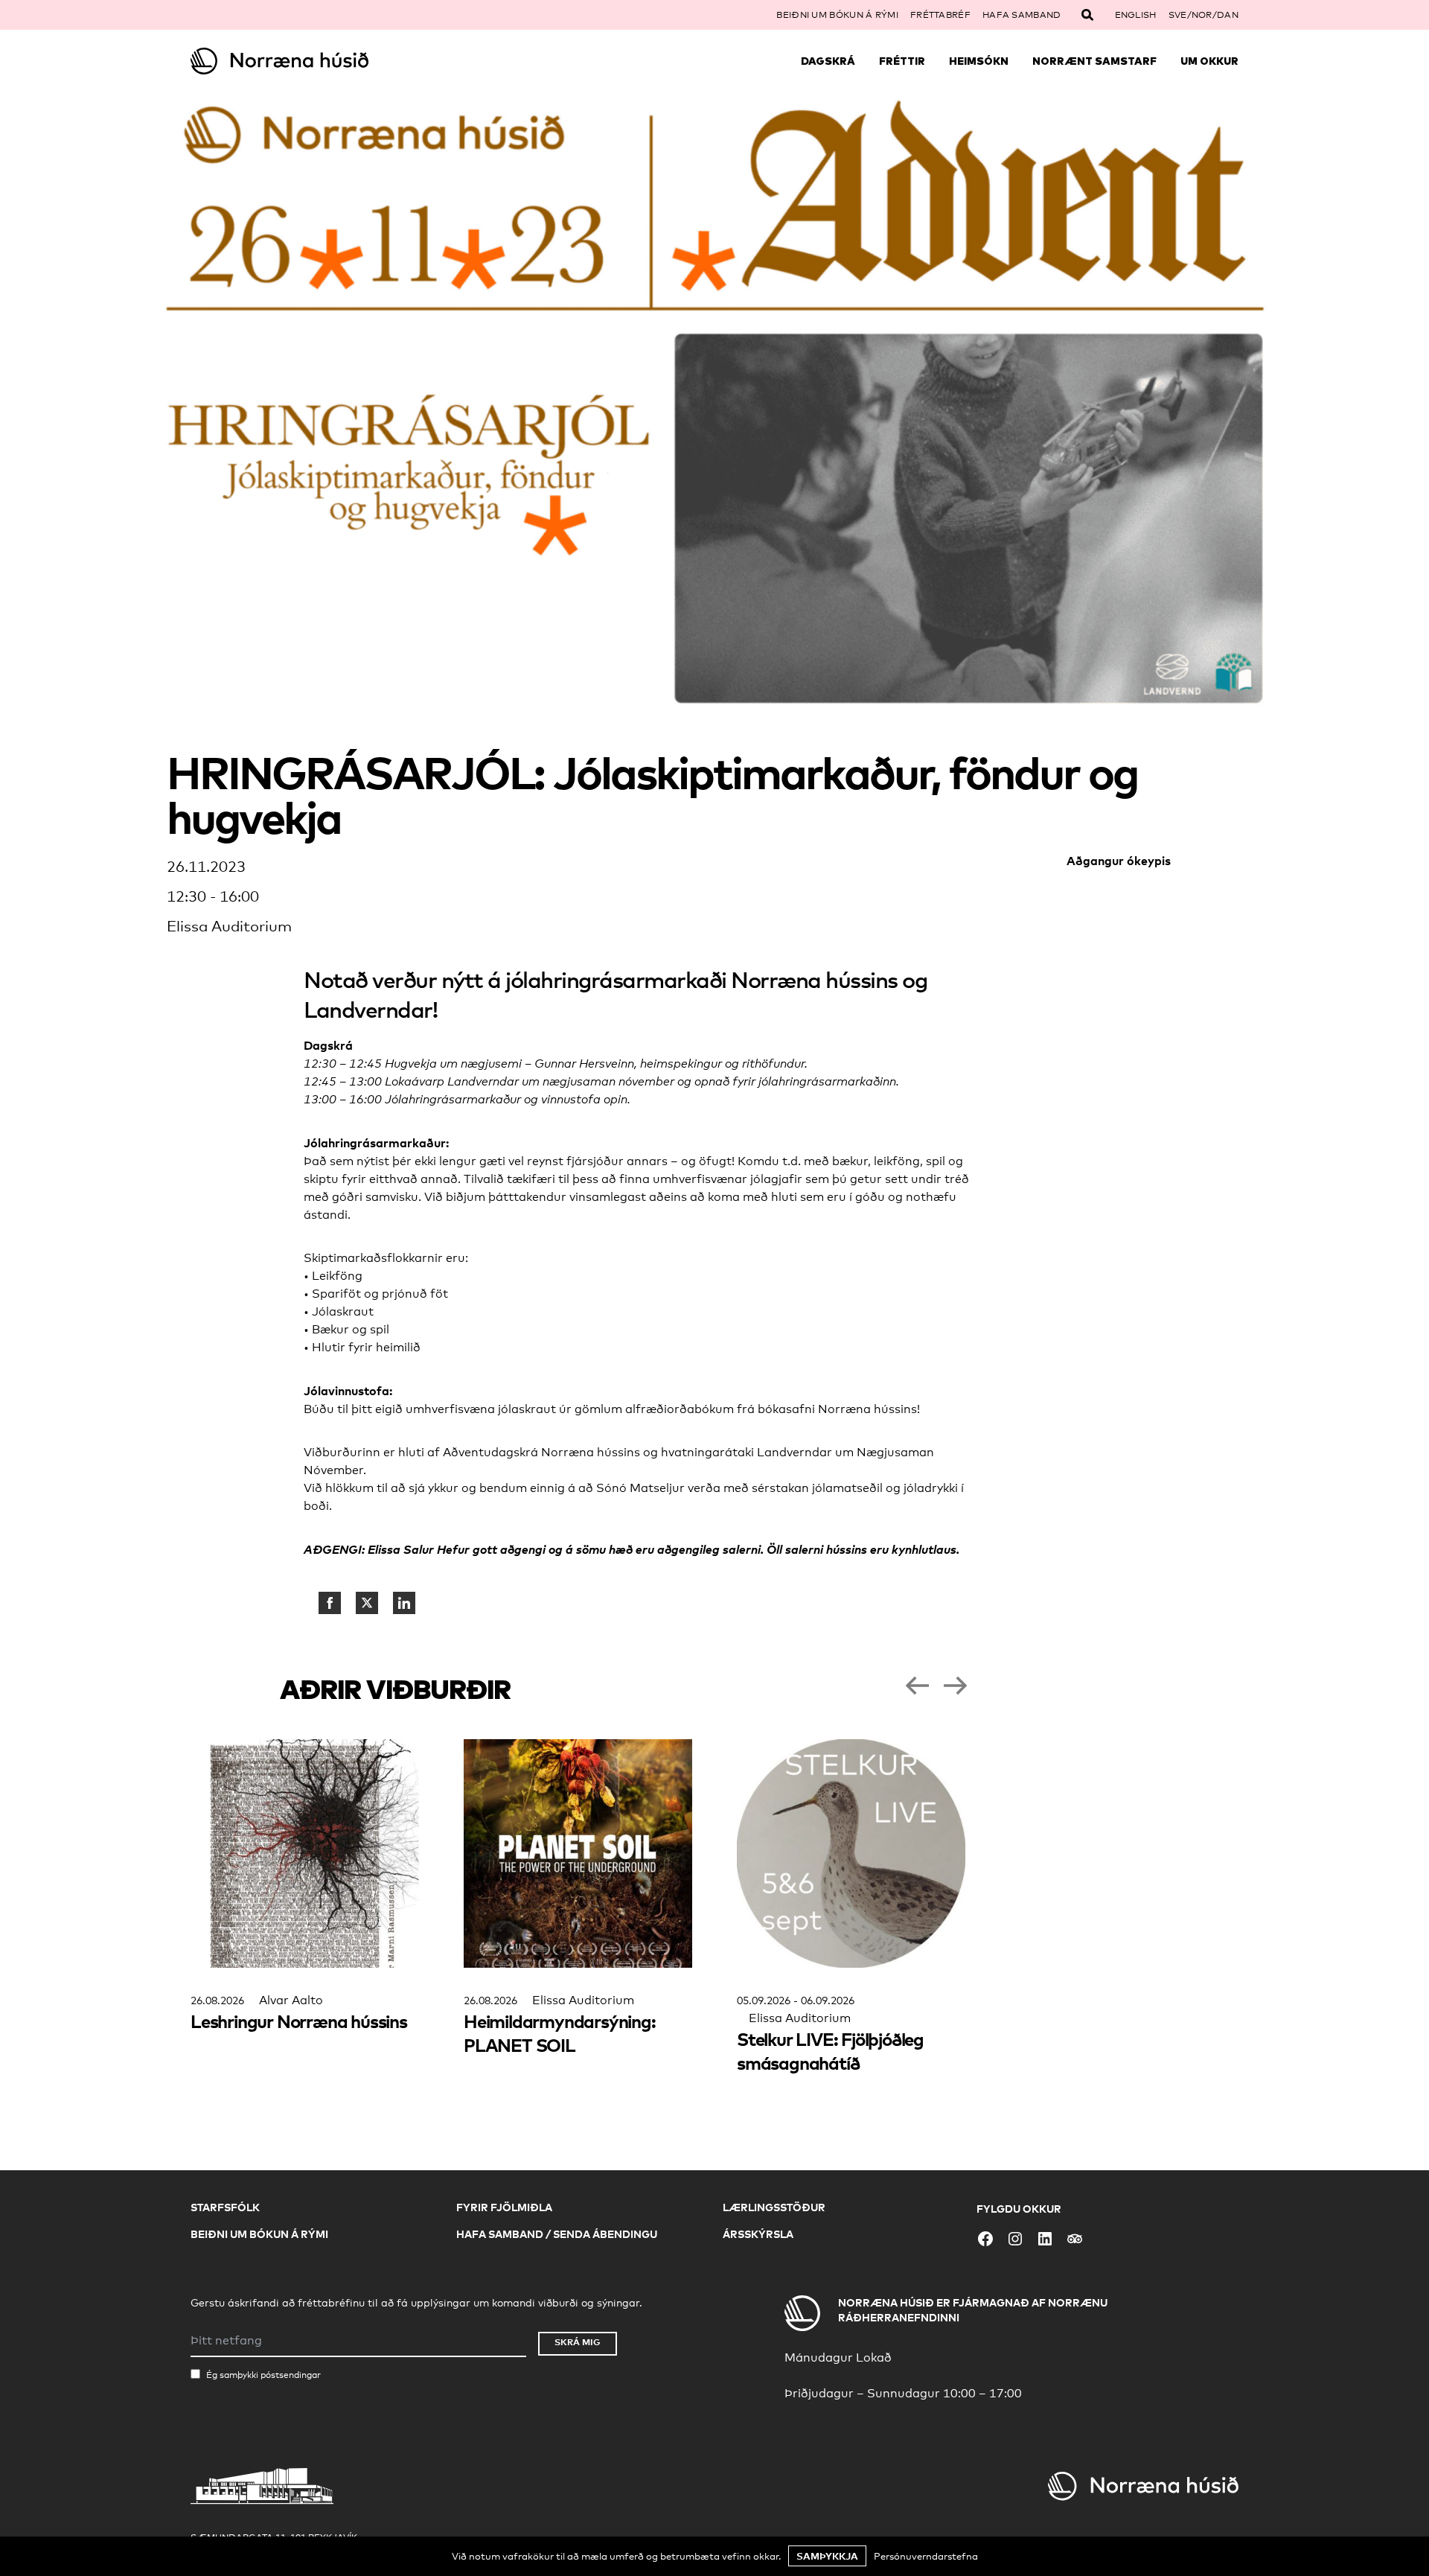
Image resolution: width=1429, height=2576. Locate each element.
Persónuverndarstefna (926, 2556)
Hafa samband (1022, 15)
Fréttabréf (940, 15)
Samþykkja (827, 2556)
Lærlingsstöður (774, 2207)
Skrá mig (578, 2342)
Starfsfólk (225, 2207)
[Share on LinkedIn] (404, 1603)
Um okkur (1209, 61)
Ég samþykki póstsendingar (263, 2375)
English (1136, 15)
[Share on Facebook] (330, 1603)
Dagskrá (828, 61)
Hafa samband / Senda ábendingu (557, 2234)
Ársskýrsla (758, 2234)
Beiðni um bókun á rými (837, 15)
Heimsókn (979, 61)
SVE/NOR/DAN (1203, 15)
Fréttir (902, 61)
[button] (917, 1686)
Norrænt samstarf (1094, 61)
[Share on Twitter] (367, 1603)
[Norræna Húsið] (322, 61)
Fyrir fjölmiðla (504, 2207)
